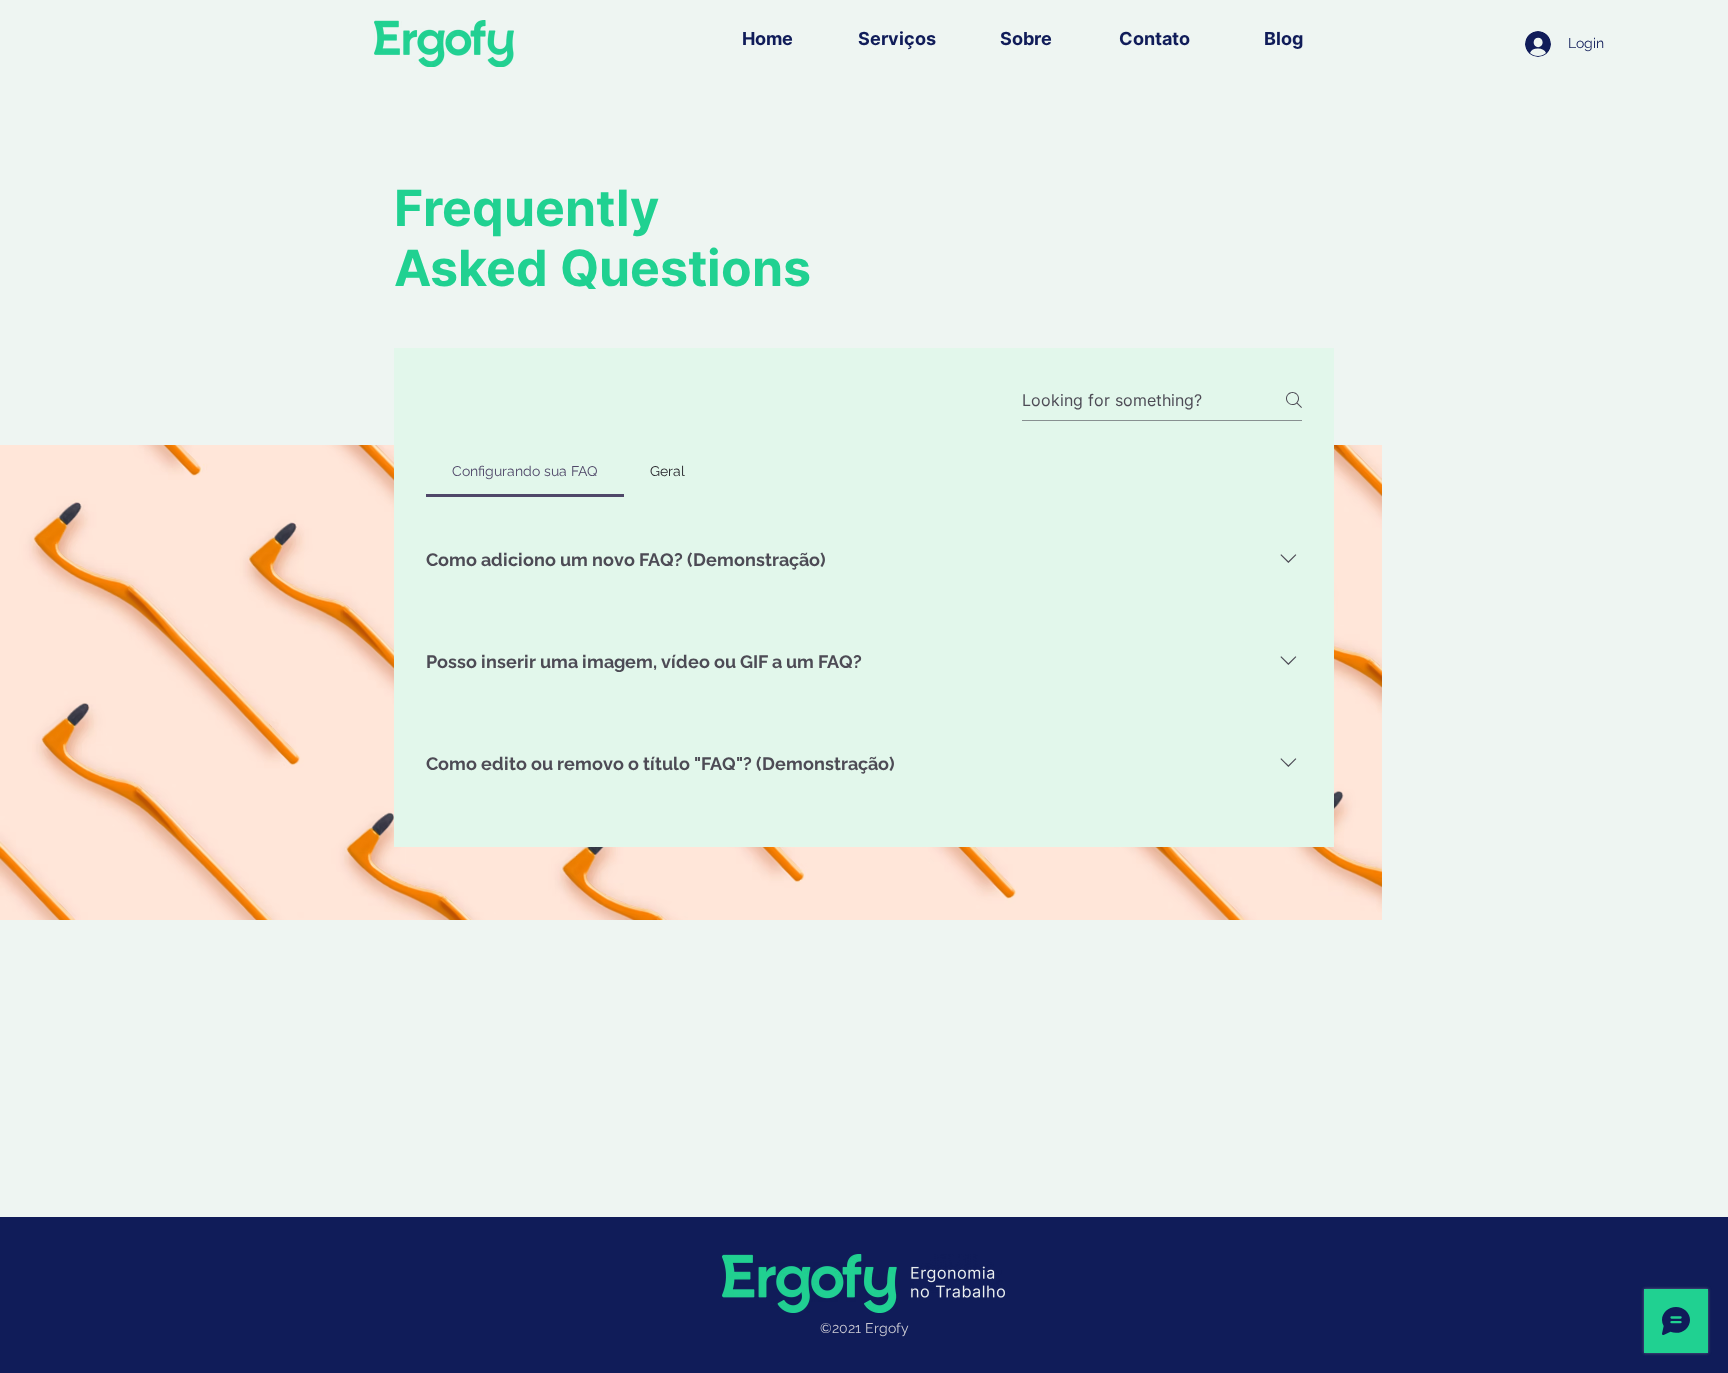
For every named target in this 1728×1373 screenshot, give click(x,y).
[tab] (525, 471)
